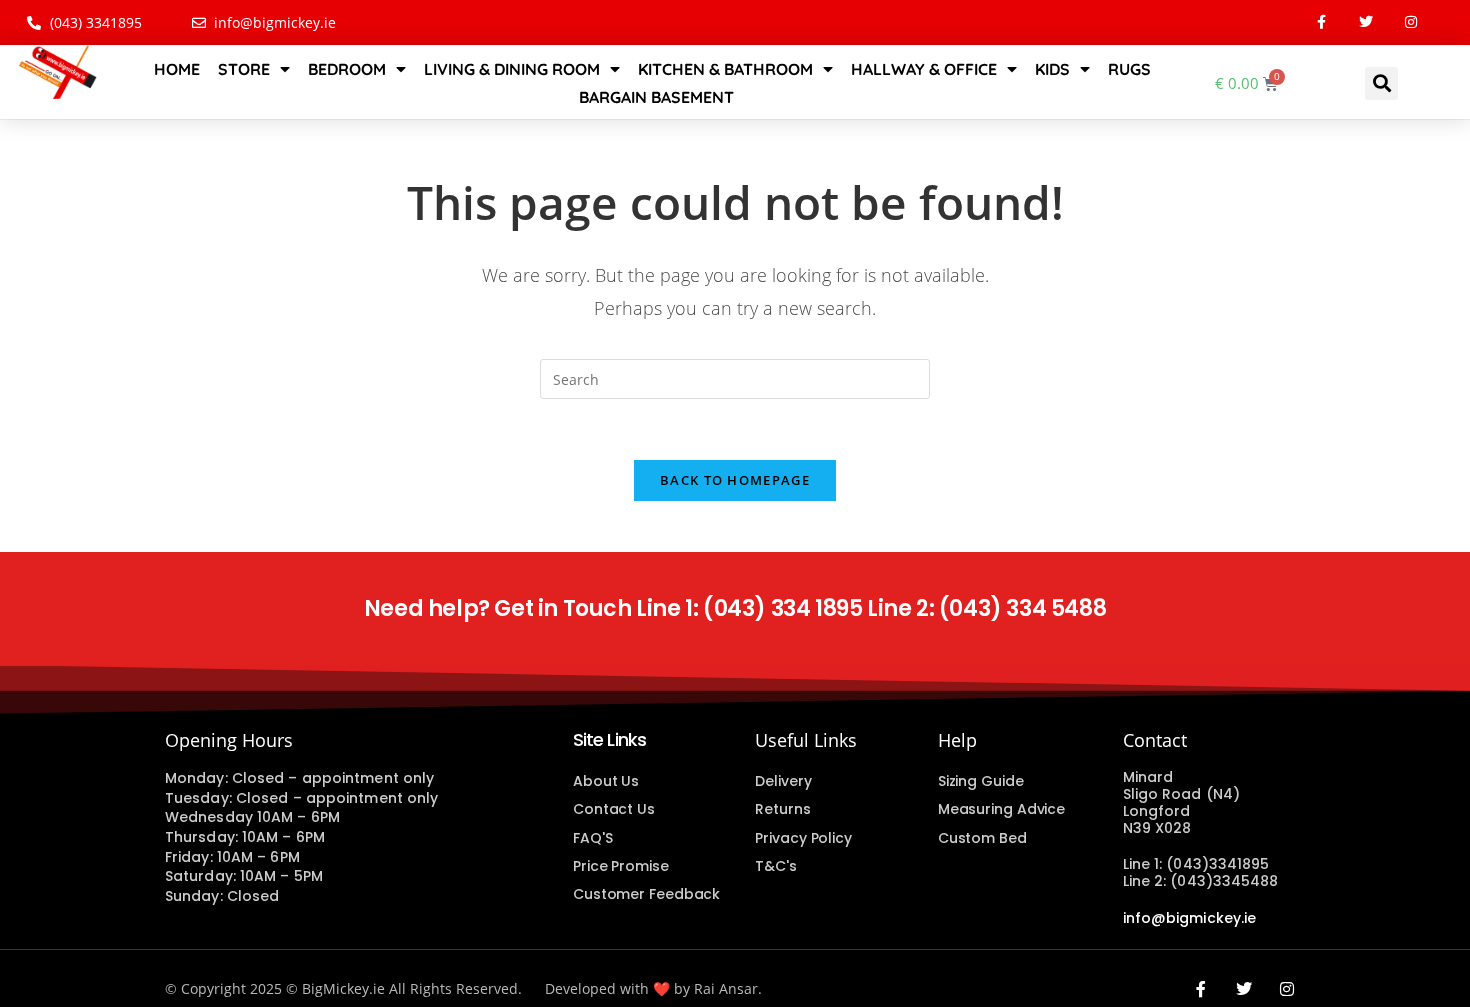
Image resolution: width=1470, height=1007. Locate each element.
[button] (1381, 83)
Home (177, 69)
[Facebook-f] (1321, 22)
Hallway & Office (924, 69)
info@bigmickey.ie (1190, 918)
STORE (244, 69)
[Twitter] (1366, 22)
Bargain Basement (656, 97)
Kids (1052, 69)
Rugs (1129, 69)
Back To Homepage (735, 480)
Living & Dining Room (512, 69)
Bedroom (347, 69)
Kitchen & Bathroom (725, 69)
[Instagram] (1411, 22)
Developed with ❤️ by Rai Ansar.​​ (653, 988)
